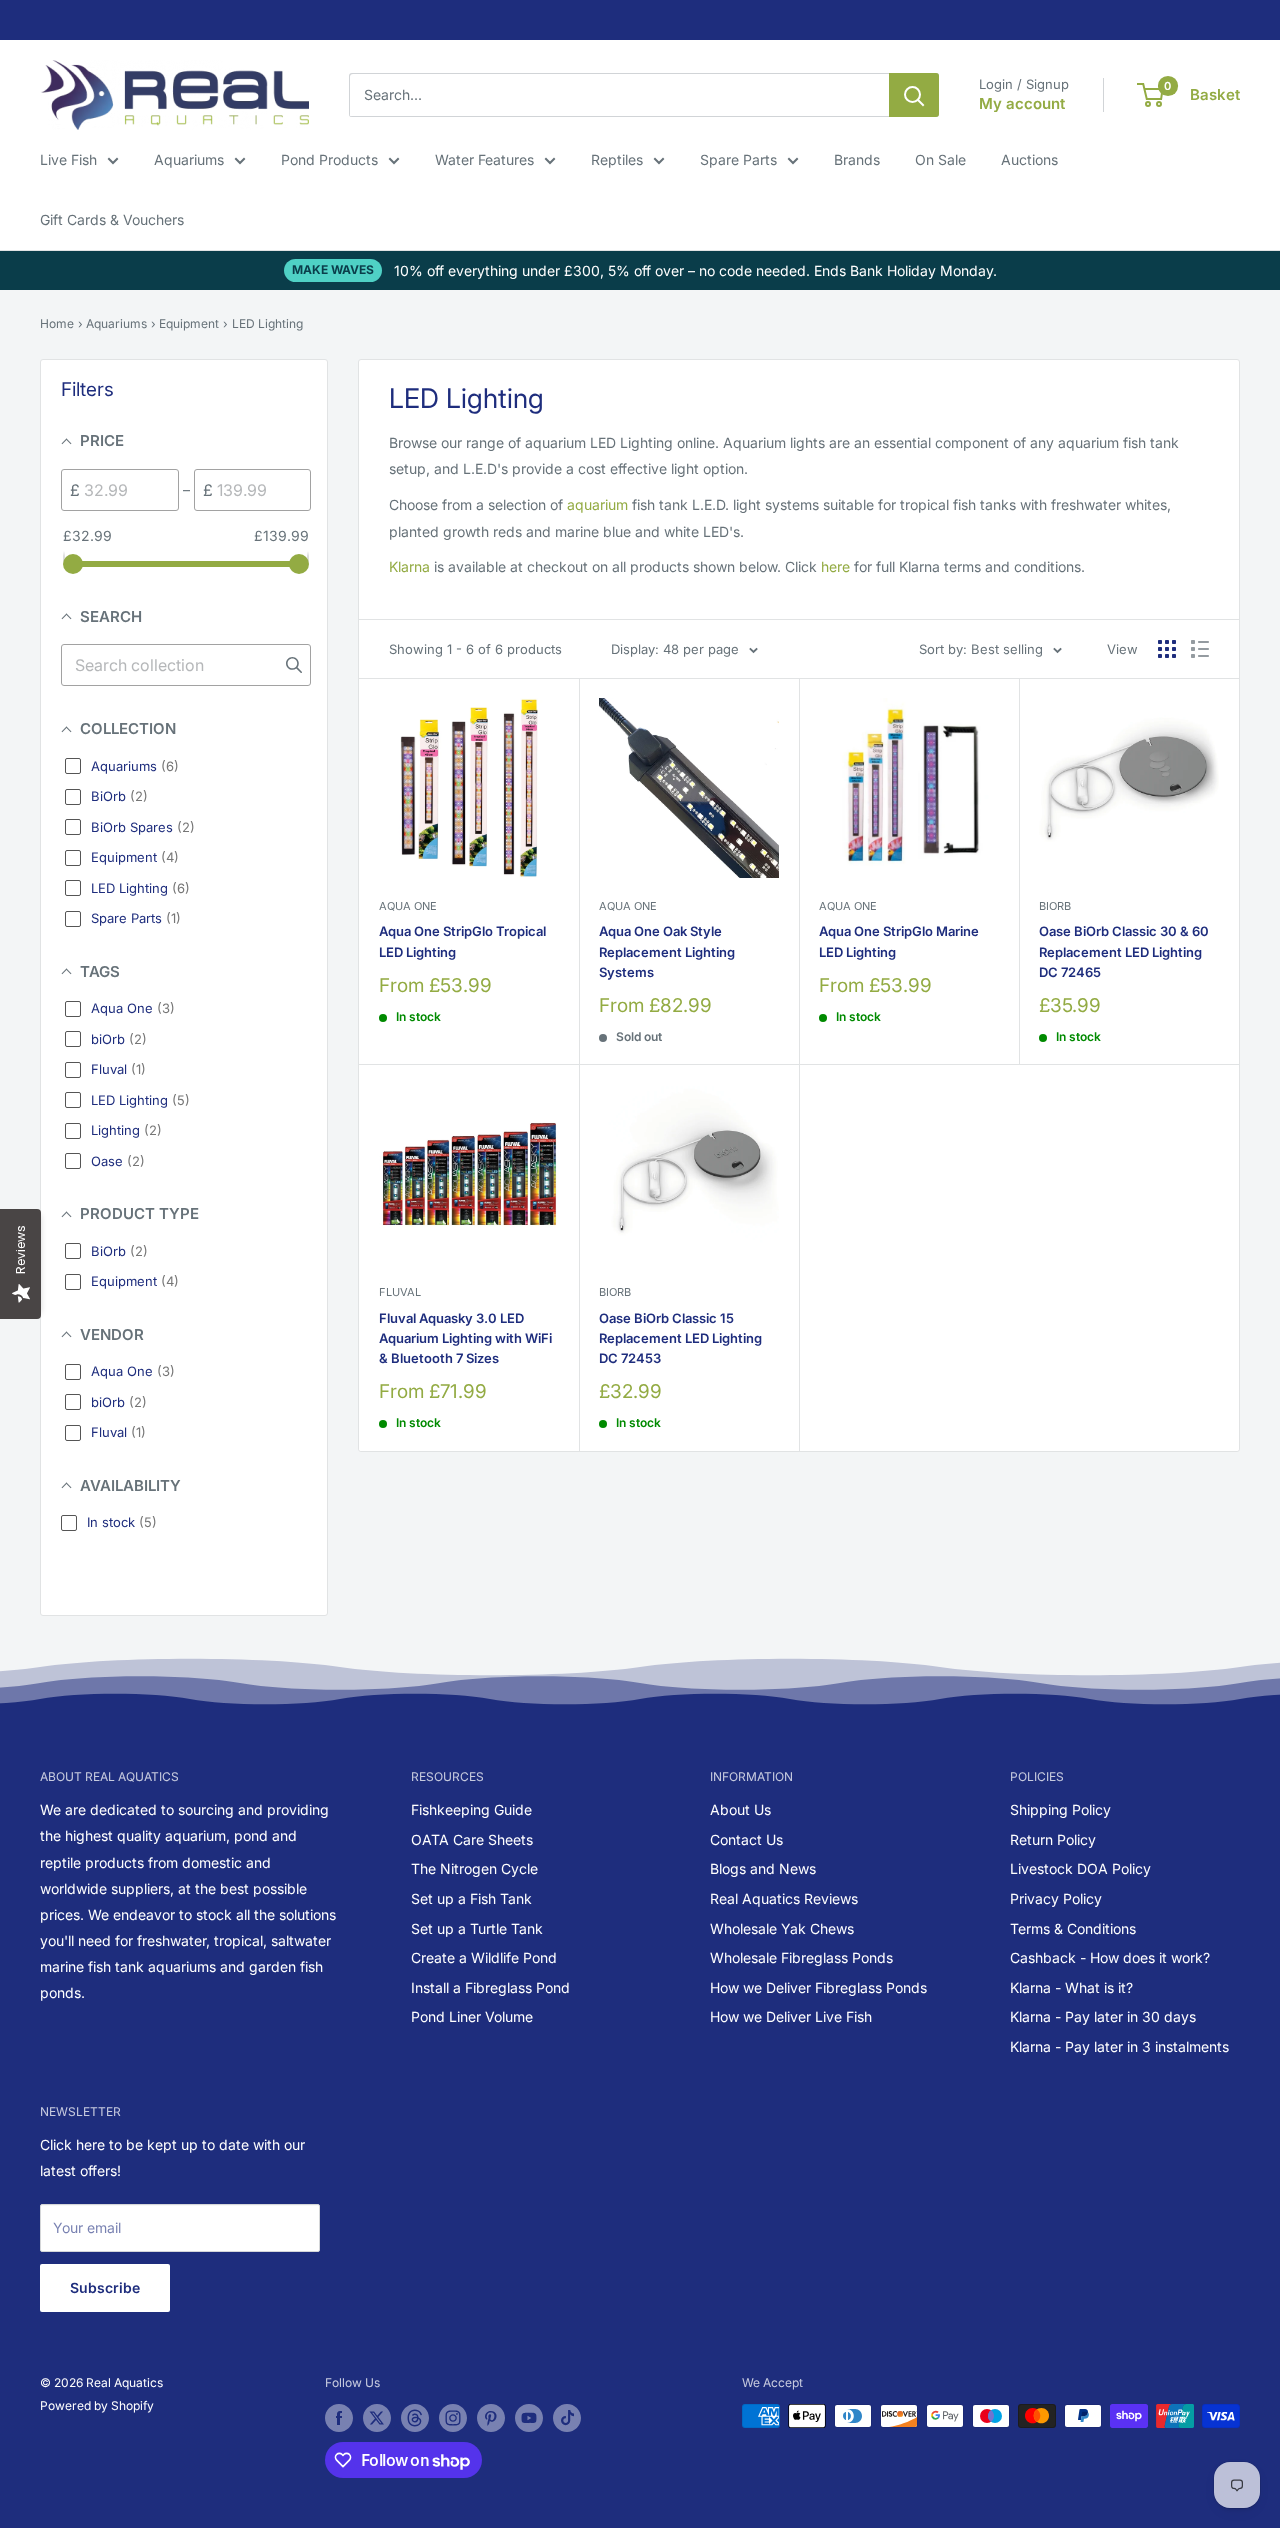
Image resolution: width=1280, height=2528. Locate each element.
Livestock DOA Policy (1080, 1868)
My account (1022, 103)
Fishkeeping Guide (471, 1809)
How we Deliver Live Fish (791, 2016)
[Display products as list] (1200, 649)
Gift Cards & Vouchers (112, 219)
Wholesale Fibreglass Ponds (801, 1957)
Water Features (484, 159)
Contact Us (746, 1839)
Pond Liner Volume (472, 2016)
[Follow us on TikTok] (567, 2418)
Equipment (189, 323)
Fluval (400, 1292)
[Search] (914, 95)
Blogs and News (763, 1868)
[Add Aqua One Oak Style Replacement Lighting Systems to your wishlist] (752, 725)
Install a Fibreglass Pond (490, 1987)
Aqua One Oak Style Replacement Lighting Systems (667, 951)
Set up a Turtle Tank (477, 1928)
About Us (740, 1809)
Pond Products (329, 159)
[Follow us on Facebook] (339, 2418)
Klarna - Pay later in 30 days (1103, 2016)
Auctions (1029, 159)
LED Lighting (267, 323)
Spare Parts (738, 159)
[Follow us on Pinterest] (491, 2418)
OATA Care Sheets (472, 1839)
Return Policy (1053, 1839)
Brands (857, 159)
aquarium (597, 504)
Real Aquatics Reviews (784, 1898)
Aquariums (189, 159)
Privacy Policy (1056, 1898)
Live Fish (68, 159)
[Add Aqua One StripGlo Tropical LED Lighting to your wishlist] (532, 725)
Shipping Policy (1060, 1809)
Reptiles (617, 159)
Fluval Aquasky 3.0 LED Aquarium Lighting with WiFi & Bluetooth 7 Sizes (465, 1338)
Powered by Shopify (97, 2405)
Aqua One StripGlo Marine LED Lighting (899, 941)
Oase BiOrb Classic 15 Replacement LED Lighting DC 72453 (680, 1338)
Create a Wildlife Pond (484, 1957)
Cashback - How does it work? (1110, 1957)
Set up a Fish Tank (471, 1898)
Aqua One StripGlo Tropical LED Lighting (462, 941)
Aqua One (408, 906)
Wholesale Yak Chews (782, 1928)
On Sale (940, 159)
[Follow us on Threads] (415, 2418)
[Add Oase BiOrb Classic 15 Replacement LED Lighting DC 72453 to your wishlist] (752, 1111)
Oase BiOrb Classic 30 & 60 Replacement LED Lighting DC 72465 (1124, 951)
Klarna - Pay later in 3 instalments (1119, 2046)
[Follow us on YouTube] (529, 2418)
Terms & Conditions (1073, 1928)
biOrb (1055, 906)
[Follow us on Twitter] (377, 2418)
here (835, 566)
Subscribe (105, 2287)
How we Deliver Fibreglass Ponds (818, 1987)
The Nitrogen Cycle (474, 1868)
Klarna (409, 566)
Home (57, 323)
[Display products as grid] (1167, 649)
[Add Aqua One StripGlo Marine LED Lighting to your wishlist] (972, 725)
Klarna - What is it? (1071, 1987)
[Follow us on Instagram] (453, 2418)
